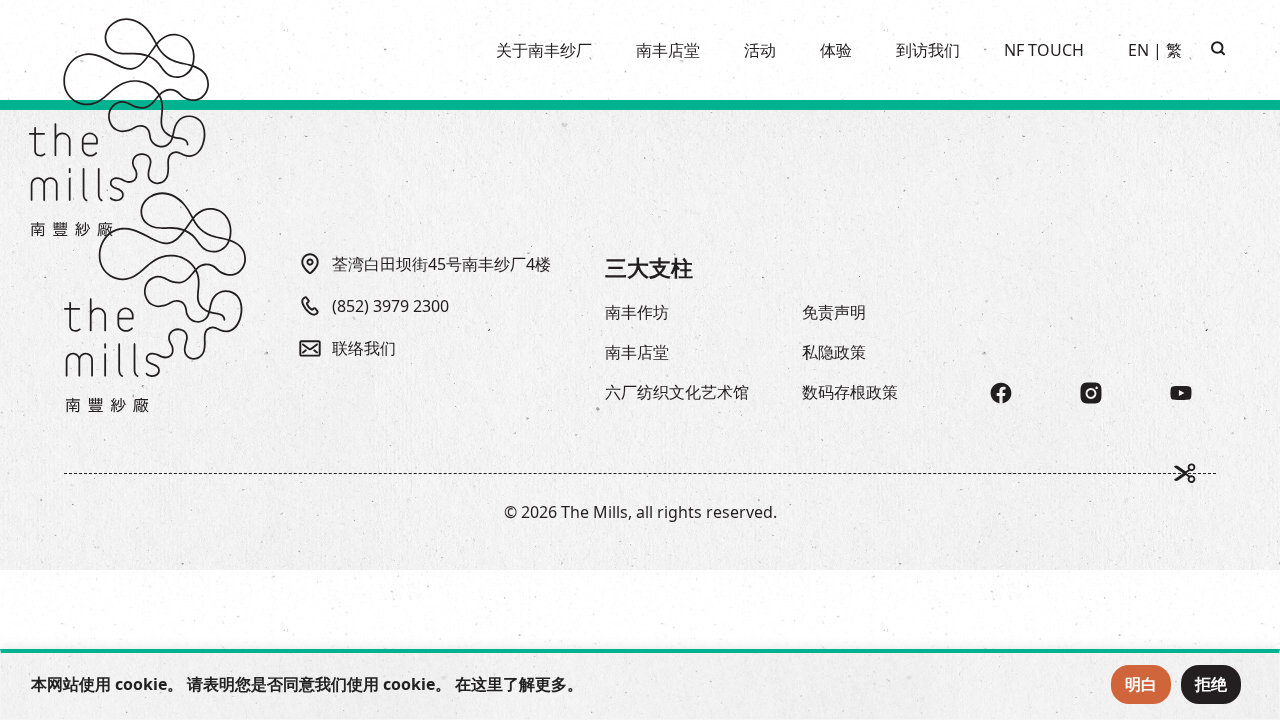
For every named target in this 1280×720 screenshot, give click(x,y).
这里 (487, 684)
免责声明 (834, 312)
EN (1138, 50)
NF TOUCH (1044, 50)
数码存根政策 (850, 392)
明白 (1141, 684)
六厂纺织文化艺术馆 (677, 392)
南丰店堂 (637, 352)
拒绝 (1211, 684)
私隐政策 (834, 352)
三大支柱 (649, 267)
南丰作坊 (637, 312)
